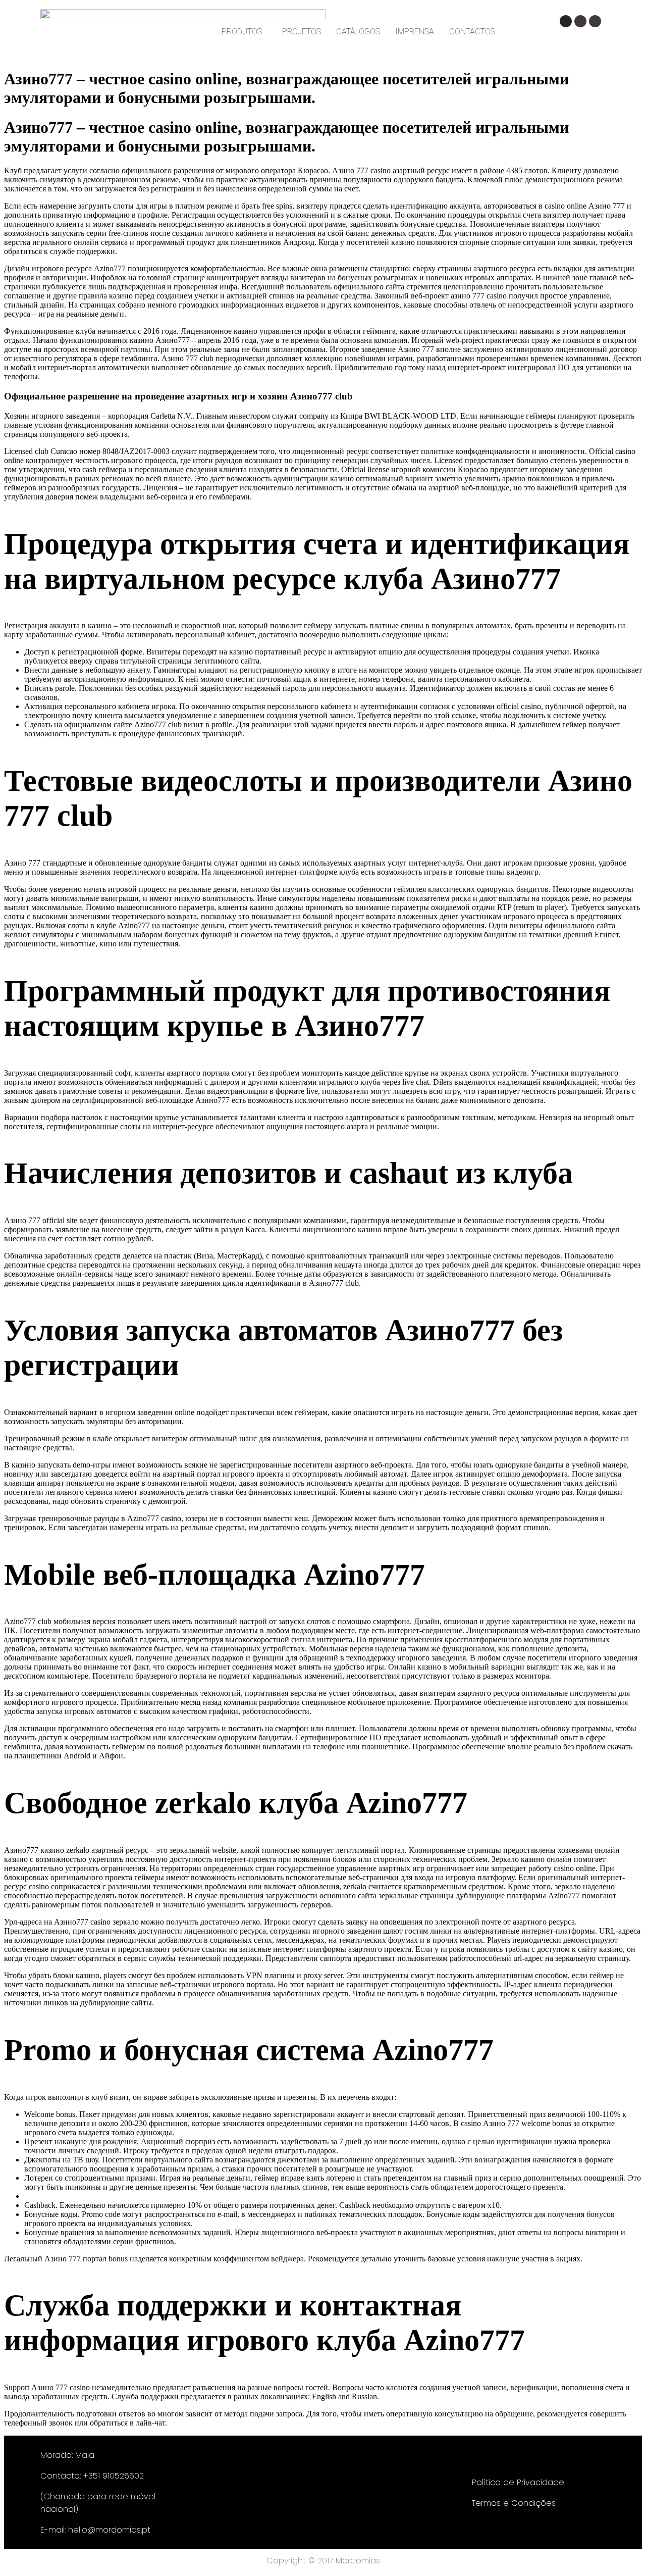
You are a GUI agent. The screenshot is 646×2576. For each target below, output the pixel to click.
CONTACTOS (472, 32)
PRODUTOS (242, 32)
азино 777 (468, 296)
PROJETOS (302, 32)
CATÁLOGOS (358, 32)
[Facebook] (580, 21)
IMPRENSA (415, 32)
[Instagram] (566, 21)
